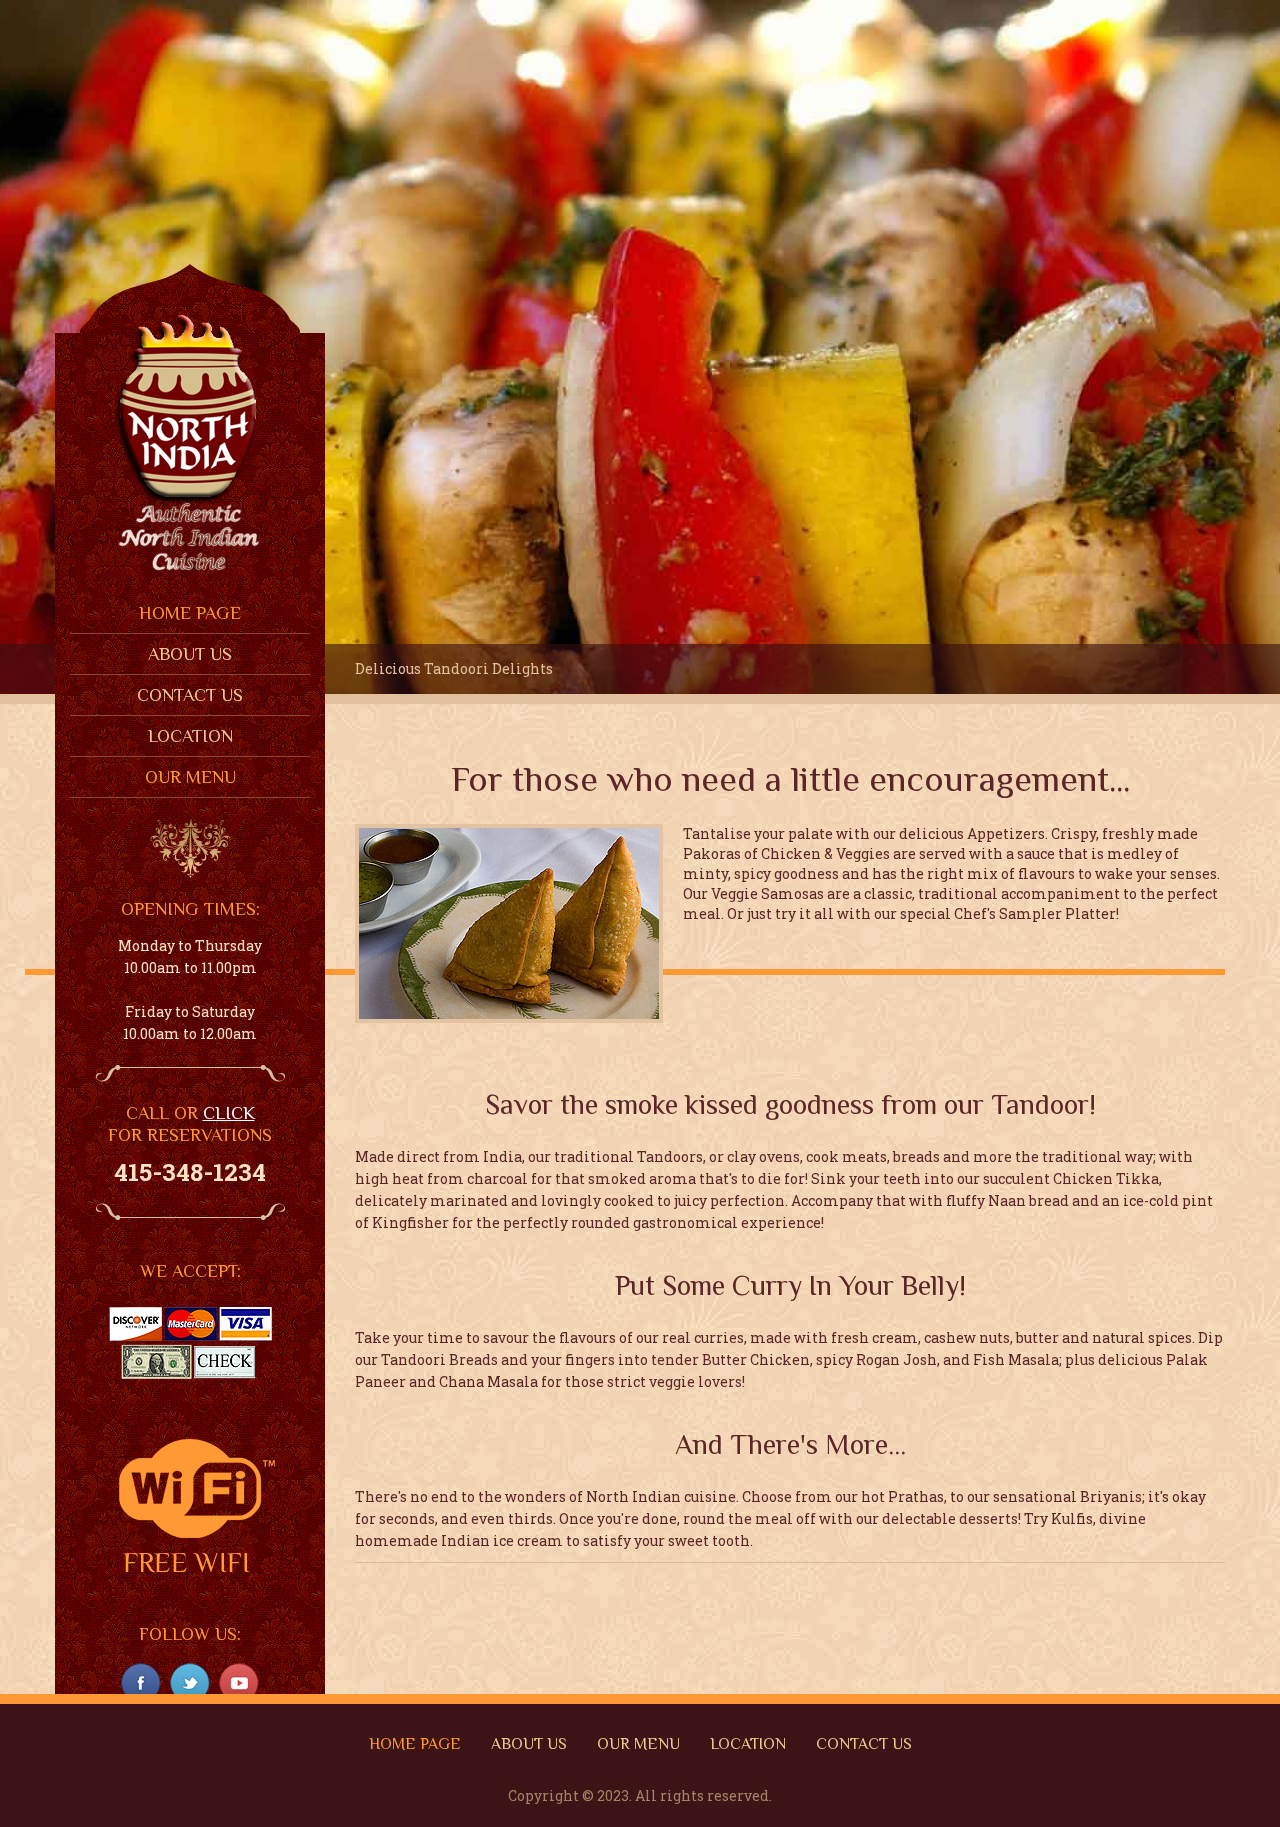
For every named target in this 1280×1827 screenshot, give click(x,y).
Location (190, 736)
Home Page (190, 613)
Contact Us (190, 695)
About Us (190, 654)
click (229, 1113)
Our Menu (190, 777)
